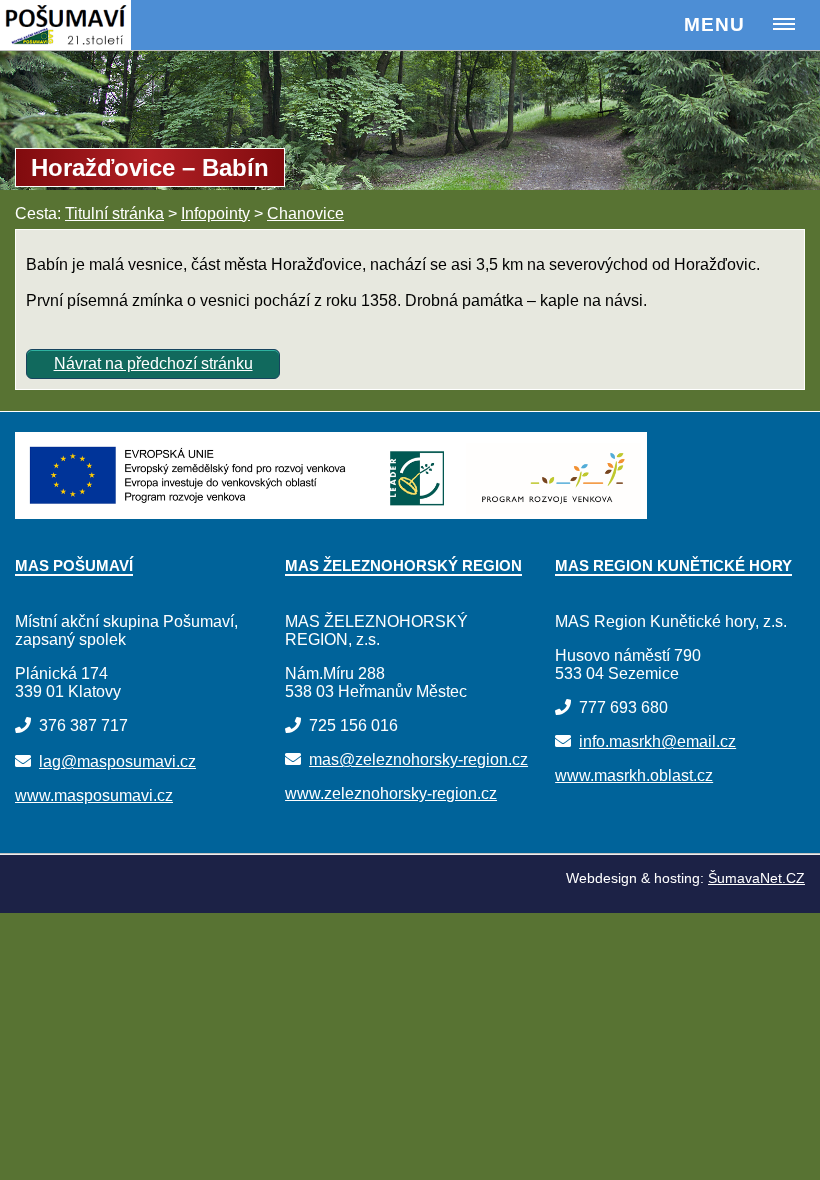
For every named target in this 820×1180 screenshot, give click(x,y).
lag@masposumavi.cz (117, 761)
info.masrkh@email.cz (657, 741)
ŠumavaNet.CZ (756, 878)
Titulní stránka (114, 213)
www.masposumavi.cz (94, 795)
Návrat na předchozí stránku (153, 363)
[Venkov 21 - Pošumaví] (91, 25)
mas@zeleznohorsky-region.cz (418, 759)
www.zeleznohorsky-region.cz (391, 793)
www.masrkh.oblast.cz (634, 775)
